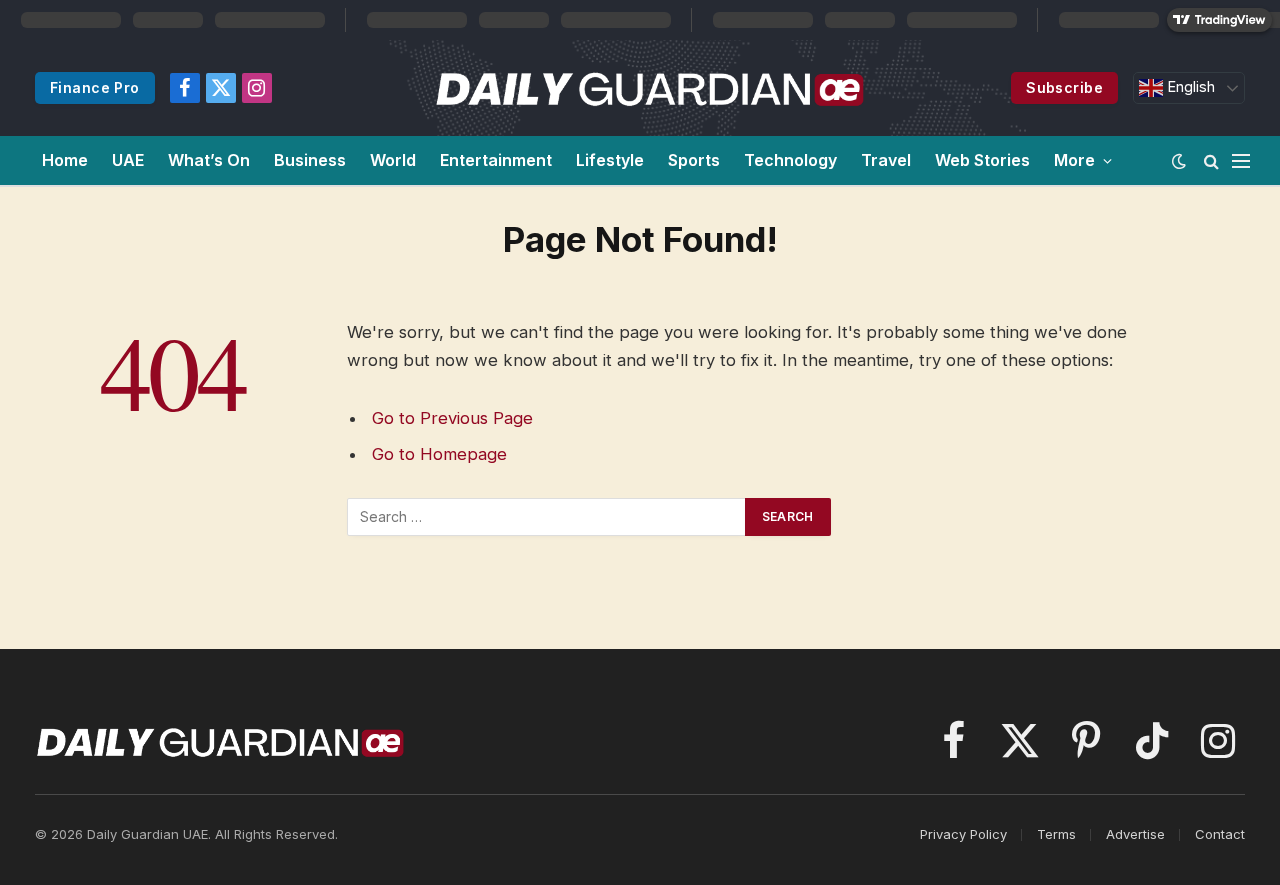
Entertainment (496, 160)
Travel (886, 160)
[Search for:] (547, 517)
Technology (790, 160)
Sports (694, 160)
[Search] (1211, 160)
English (1189, 87)
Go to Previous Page (452, 418)
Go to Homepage (439, 454)
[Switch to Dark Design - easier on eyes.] (1179, 161)
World (393, 160)
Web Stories (982, 160)
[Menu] (1241, 160)
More (1074, 160)
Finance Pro (95, 87)
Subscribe (1064, 87)
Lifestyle (610, 160)
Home (65, 160)
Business (310, 160)
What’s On (209, 160)
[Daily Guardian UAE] (648, 88)
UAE (128, 160)
